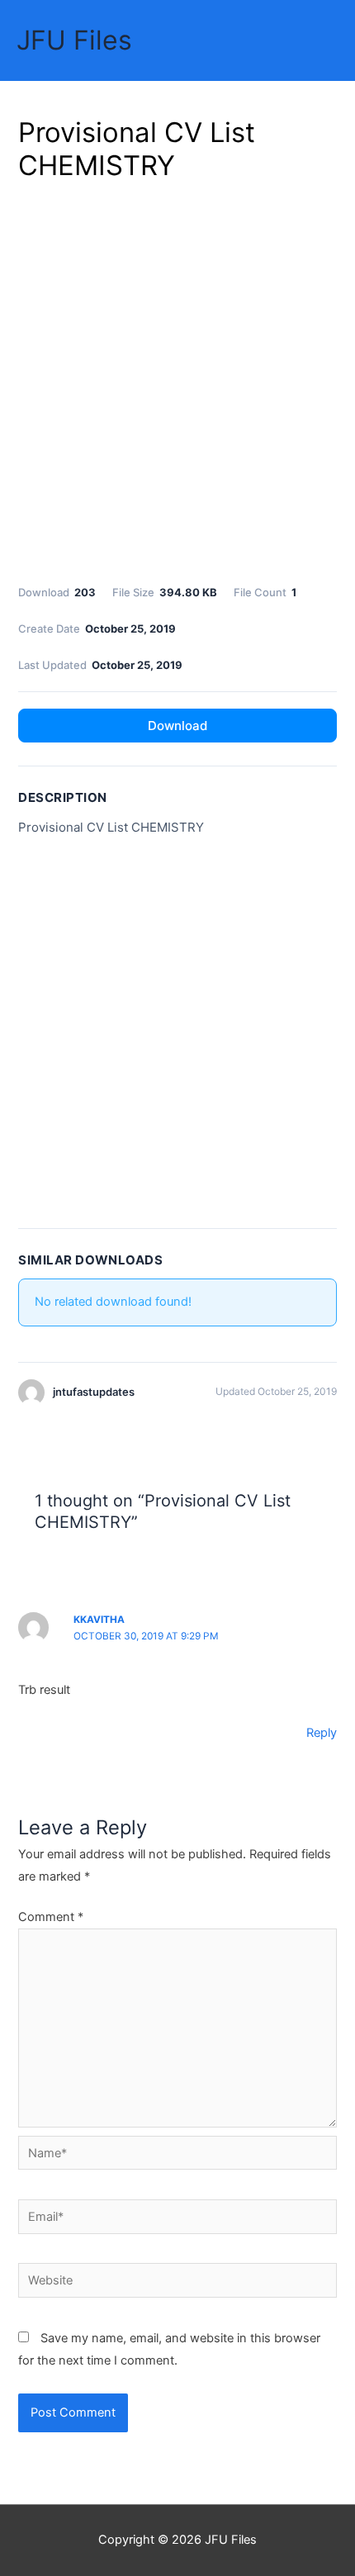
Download (177, 726)
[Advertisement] (177, 380)
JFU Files (74, 40)
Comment (51, 1917)
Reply (322, 1733)
